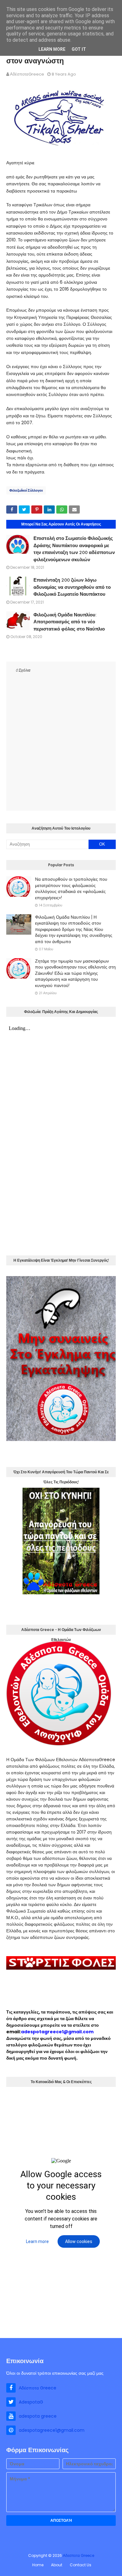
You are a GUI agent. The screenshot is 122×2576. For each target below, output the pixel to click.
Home (38, 2565)
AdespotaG (31, 2402)
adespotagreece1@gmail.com (57, 2032)
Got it (79, 49)
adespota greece (38, 2416)
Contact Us (81, 2565)
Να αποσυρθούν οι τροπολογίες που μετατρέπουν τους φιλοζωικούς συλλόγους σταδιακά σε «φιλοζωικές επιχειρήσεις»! (71, 888)
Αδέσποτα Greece (38, 2388)
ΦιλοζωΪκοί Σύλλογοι (26, 490)
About (57, 2565)
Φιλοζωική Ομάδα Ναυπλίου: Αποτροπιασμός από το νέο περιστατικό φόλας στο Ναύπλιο (69, 622)
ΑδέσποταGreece (27, 74)
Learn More (52, 49)
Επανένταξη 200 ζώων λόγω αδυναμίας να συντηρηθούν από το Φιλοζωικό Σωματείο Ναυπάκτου (72, 587)
